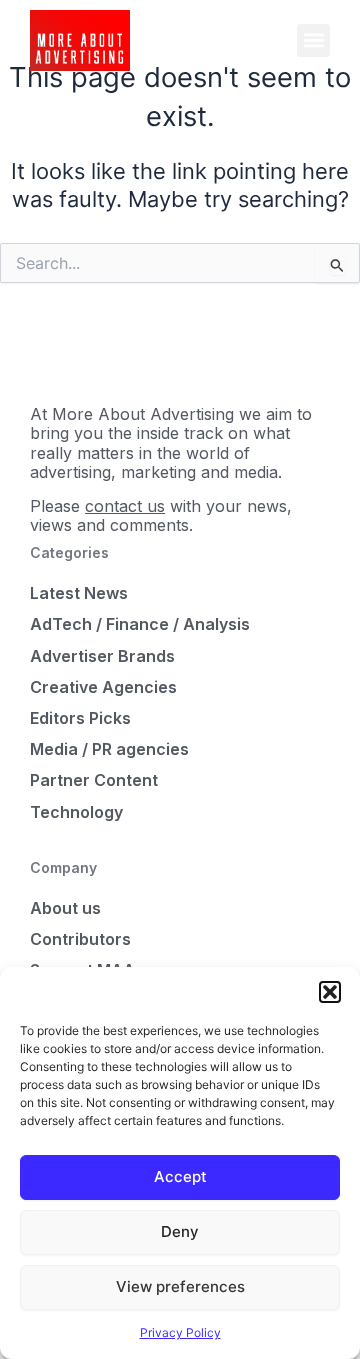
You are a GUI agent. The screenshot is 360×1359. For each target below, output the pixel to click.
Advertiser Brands (102, 656)
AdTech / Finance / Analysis (140, 624)
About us (65, 908)
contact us (125, 506)
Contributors (80, 939)
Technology (76, 812)
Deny (180, 1231)
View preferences (180, 1286)
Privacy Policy (180, 1332)
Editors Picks (80, 718)
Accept (180, 1176)
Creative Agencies (103, 687)
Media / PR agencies (109, 749)
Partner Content (94, 780)
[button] (330, 992)
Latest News (79, 593)
